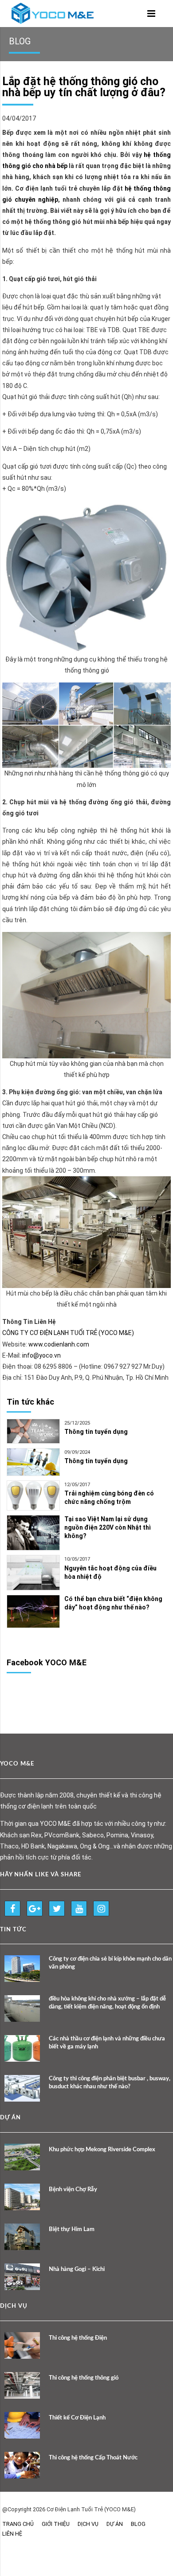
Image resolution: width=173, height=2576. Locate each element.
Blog (138, 2524)
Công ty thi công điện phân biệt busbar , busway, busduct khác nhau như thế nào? (110, 2083)
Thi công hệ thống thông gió (84, 2378)
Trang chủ (18, 2524)
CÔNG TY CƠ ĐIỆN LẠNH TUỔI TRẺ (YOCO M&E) (68, 1333)
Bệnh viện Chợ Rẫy (73, 2190)
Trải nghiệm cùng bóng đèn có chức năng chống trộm (109, 1497)
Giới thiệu (56, 2524)
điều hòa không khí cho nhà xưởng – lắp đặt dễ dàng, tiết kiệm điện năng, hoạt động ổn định (107, 2003)
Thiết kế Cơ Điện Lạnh (77, 2418)
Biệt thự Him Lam (72, 2230)
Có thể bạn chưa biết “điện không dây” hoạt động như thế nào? (113, 1603)
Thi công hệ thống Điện (78, 2338)
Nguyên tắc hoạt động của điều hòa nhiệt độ (110, 1572)
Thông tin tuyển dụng (96, 1432)
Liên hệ (12, 2534)
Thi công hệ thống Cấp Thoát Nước (93, 2458)
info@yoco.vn (41, 1355)
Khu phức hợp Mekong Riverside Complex (102, 2150)
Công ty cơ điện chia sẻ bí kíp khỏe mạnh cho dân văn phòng (110, 1963)
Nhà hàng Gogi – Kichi (77, 2269)
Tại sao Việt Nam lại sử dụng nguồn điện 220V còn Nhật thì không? (108, 1527)
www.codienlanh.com (59, 1344)
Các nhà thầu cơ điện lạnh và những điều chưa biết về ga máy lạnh (107, 2043)
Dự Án (115, 2524)
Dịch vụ (88, 2524)
